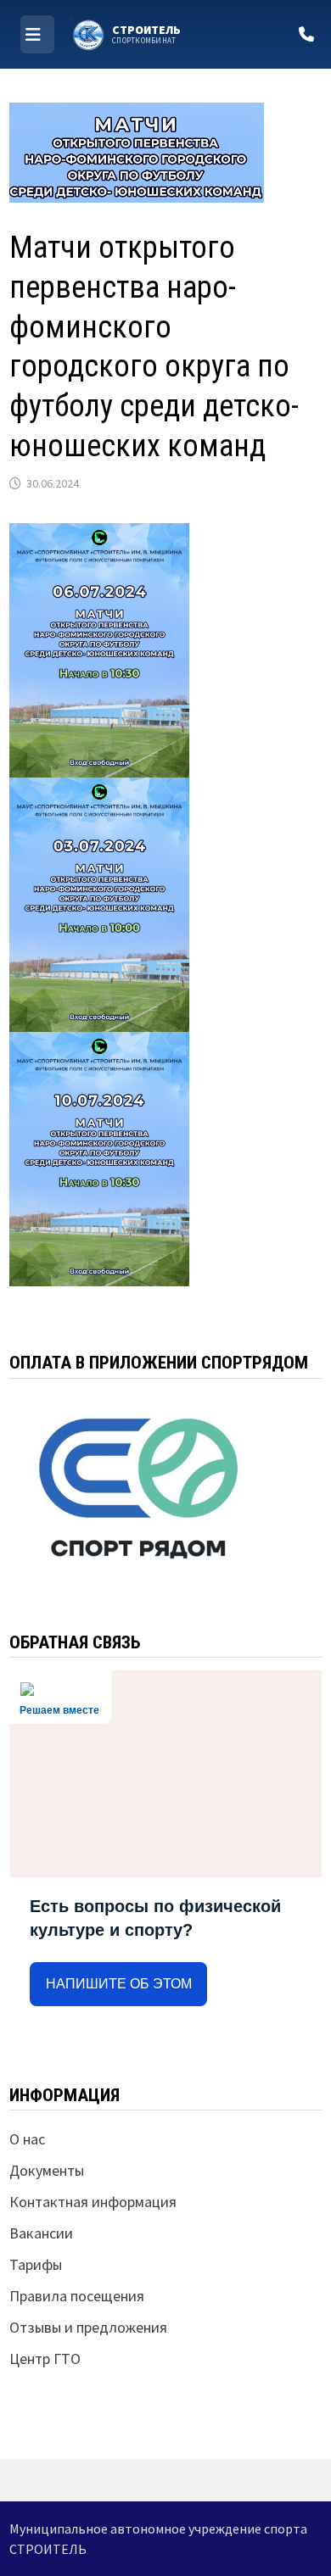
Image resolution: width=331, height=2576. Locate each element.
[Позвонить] (306, 34)
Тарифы (36, 2264)
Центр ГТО (45, 2359)
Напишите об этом (119, 1984)
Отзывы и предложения (88, 2327)
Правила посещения (77, 2296)
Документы (47, 2170)
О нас (27, 2139)
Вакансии (41, 2233)
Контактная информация (93, 2202)
